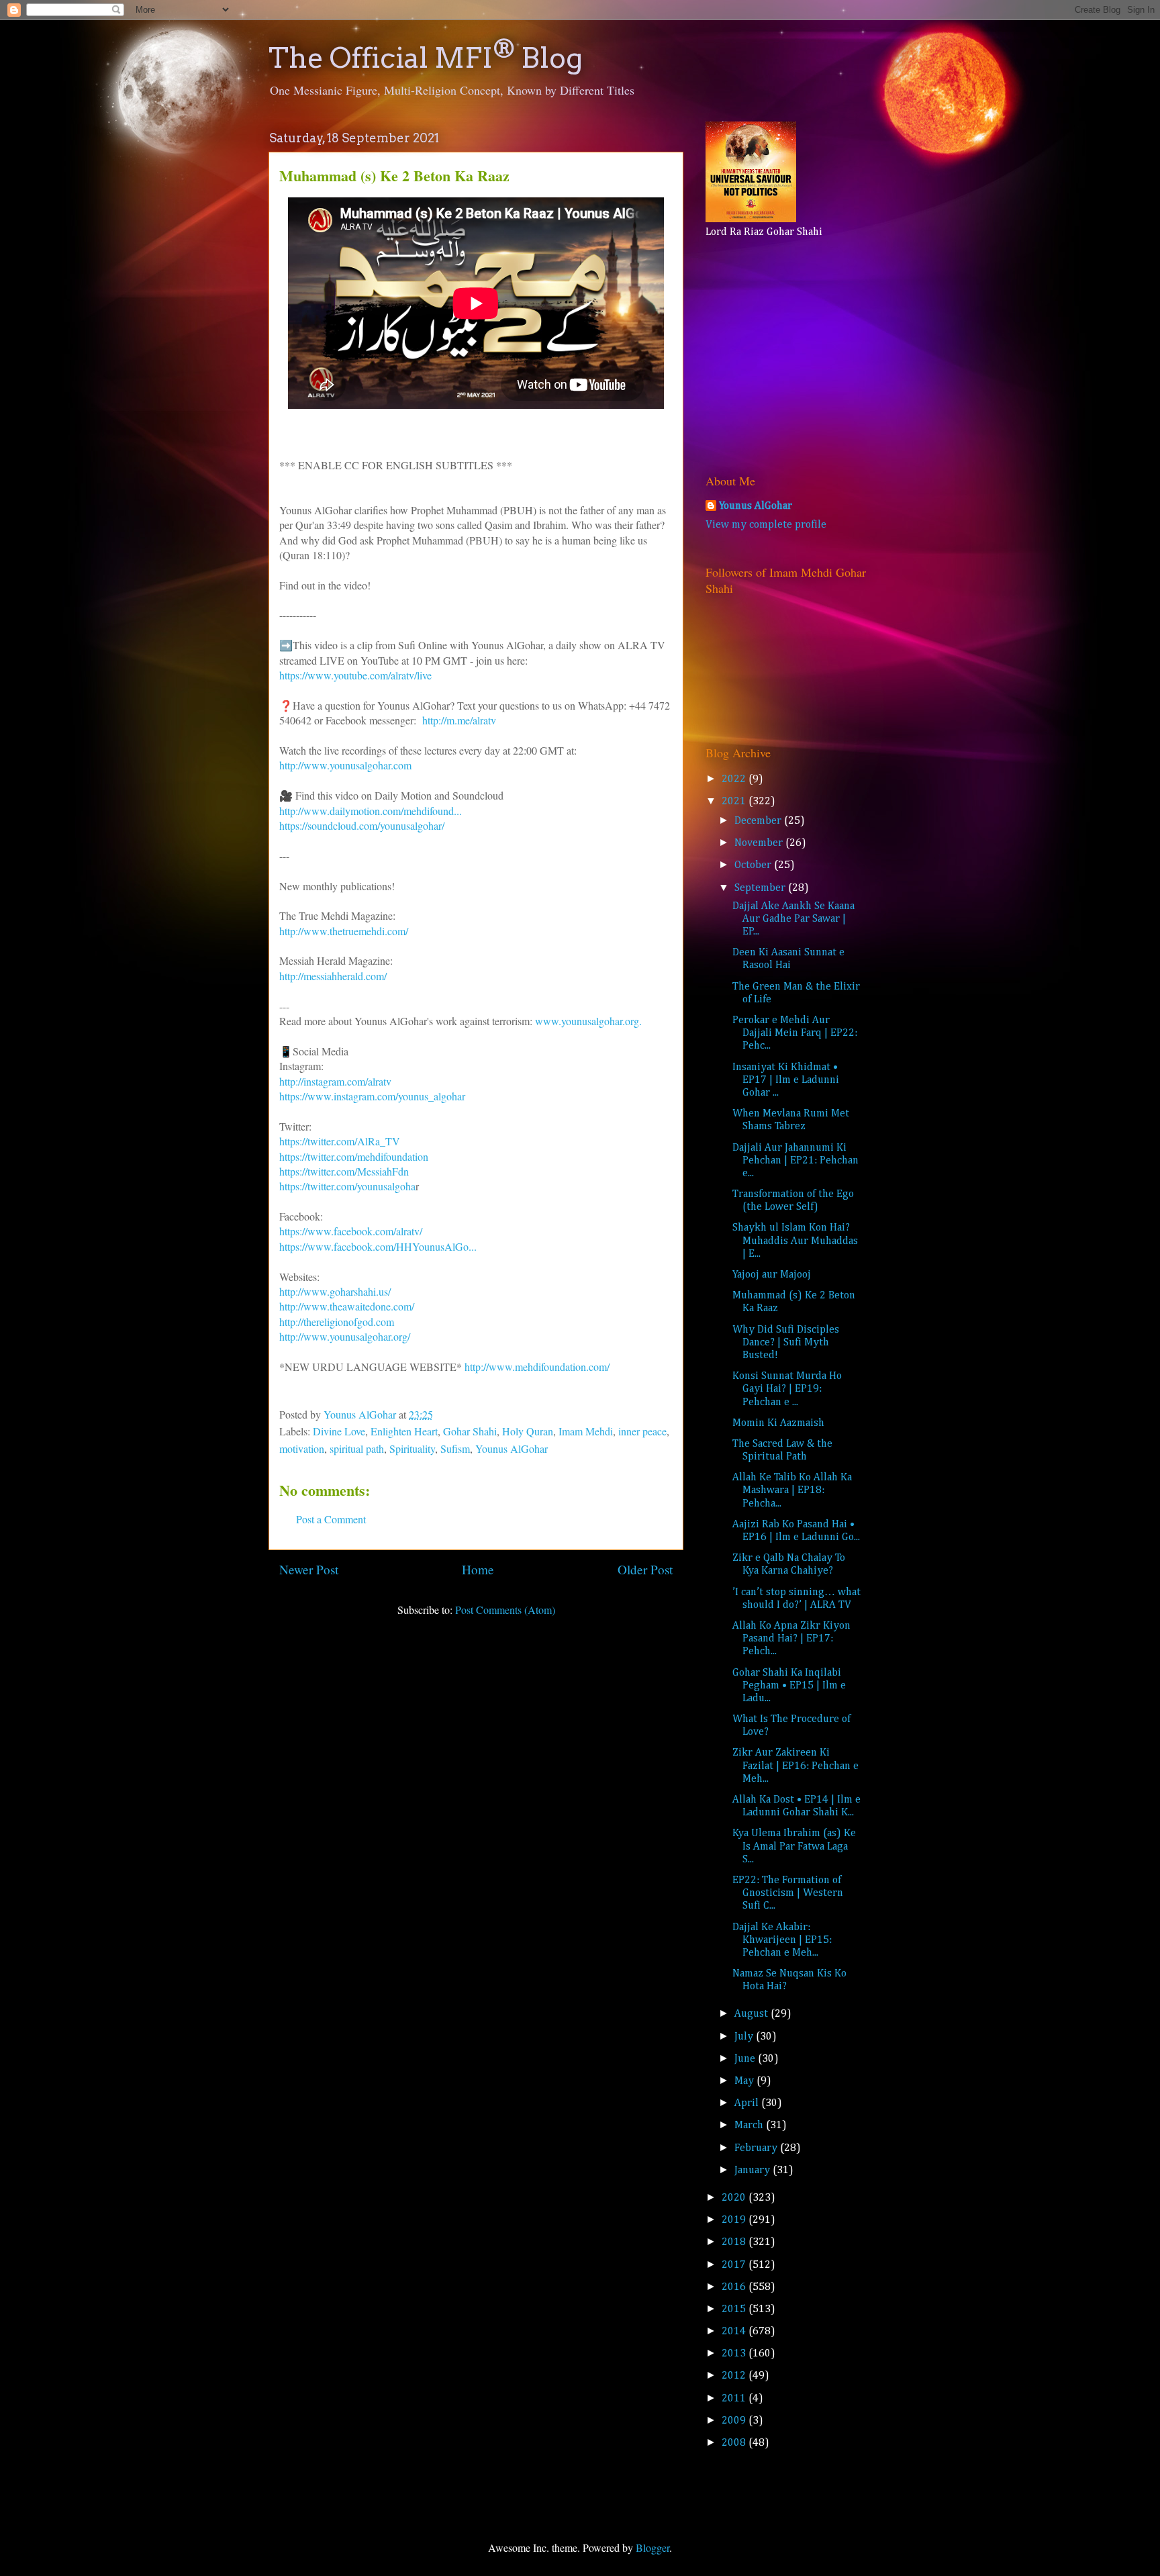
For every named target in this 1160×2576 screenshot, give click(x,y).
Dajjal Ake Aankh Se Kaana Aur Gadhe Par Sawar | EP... (793, 919)
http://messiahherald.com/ (333, 976)
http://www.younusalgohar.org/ (345, 1336)
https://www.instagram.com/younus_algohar (372, 1096)
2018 (735, 2242)
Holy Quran (528, 1431)
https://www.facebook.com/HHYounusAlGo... (378, 1246)
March (750, 2126)
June (746, 2059)
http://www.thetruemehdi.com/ (344, 931)
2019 (735, 2220)
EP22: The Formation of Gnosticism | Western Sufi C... (788, 1893)
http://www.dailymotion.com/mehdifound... (371, 811)
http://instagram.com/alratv (337, 1081)
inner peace (642, 1431)
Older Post (645, 1569)
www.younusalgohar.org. (588, 1021)
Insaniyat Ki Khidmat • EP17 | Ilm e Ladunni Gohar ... (786, 1080)
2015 (735, 2309)
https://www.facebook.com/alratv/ (351, 1231)
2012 (735, 2376)
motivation (302, 1448)
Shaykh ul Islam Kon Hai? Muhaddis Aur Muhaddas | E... (795, 1241)
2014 (735, 2332)
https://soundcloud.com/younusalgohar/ (364, 825)
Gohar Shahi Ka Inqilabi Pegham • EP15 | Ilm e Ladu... (789, 1686)
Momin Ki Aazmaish (778, 1423)
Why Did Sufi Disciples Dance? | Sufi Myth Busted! (786, 1343)
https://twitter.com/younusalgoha (347, 1186)
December (759, 821)
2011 (735, 2399)
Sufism (455, 1448)
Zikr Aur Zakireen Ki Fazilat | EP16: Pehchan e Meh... (795, 1766)
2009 (735, 2421)
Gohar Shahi (470, 1431)
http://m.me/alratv (459, 720)
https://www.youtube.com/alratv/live (355, 675)
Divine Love (339, 1431)
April (748, 2103)
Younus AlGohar (512, 1448)
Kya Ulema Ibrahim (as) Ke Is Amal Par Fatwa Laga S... (794, 1846)
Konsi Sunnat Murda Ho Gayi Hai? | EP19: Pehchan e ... (787, 1389)
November (760, 843)
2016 (735, 2287)
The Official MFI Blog (426, 58)
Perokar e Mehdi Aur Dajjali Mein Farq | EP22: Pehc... (795, 1033)
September (761, 888)
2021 (735, 802)
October (754, 865)
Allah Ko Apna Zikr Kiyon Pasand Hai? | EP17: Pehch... (791, 1639)
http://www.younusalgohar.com (345, 765)
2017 (735, 2265)
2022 (735, 779)
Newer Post (309, 1569)
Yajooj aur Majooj (772, 1275)
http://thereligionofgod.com (337, 1322)
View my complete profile (766, 525)
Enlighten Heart (404, 1431)
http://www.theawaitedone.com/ (347, 1306)
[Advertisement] (789, 352)
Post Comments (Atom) (505, 1610)
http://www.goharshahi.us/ (335, 1291)
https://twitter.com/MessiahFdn (344, 1171)
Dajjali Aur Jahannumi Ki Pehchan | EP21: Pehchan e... (795, 1161)
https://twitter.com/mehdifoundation (354, 1156)
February (757, 2148)
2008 (735, 2443)
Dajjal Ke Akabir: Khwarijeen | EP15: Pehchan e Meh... (782, 1940)
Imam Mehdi (586, 1431)
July (745, 2037)
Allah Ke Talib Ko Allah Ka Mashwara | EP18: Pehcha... (792, 1490)
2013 (735, 2354)
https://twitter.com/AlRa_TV (340, 1141)
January (754, 2170)
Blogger (652, 2547)
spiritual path (357, 1448)
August (753, 2014)
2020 (735, 2198)
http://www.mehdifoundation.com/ (537, 1367)
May (745, 2081)
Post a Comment (331, 1519)
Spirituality (412, 1448)
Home (478, 1569)
